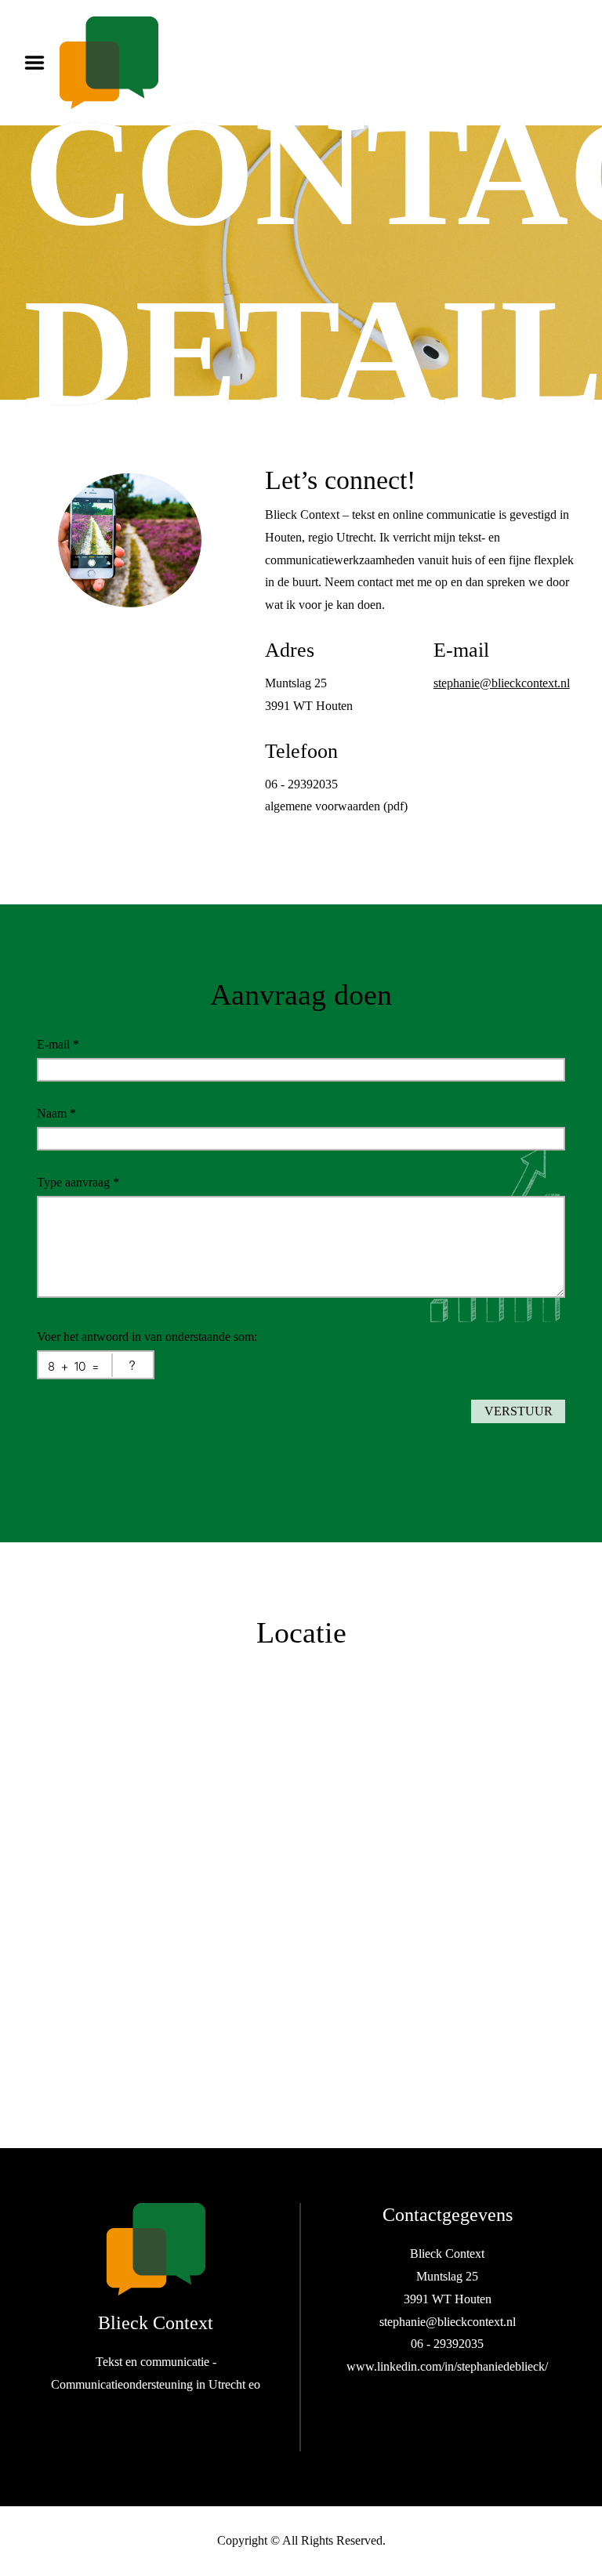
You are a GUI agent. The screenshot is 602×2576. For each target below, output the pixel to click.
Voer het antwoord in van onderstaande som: (147, 1337)
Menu (40, 63)
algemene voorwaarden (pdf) (336, 806)
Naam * (56, 1113)
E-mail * (58, 1044)
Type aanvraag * (78, 1182)
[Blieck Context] (156, 2249)
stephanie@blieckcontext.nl (502, 683)
